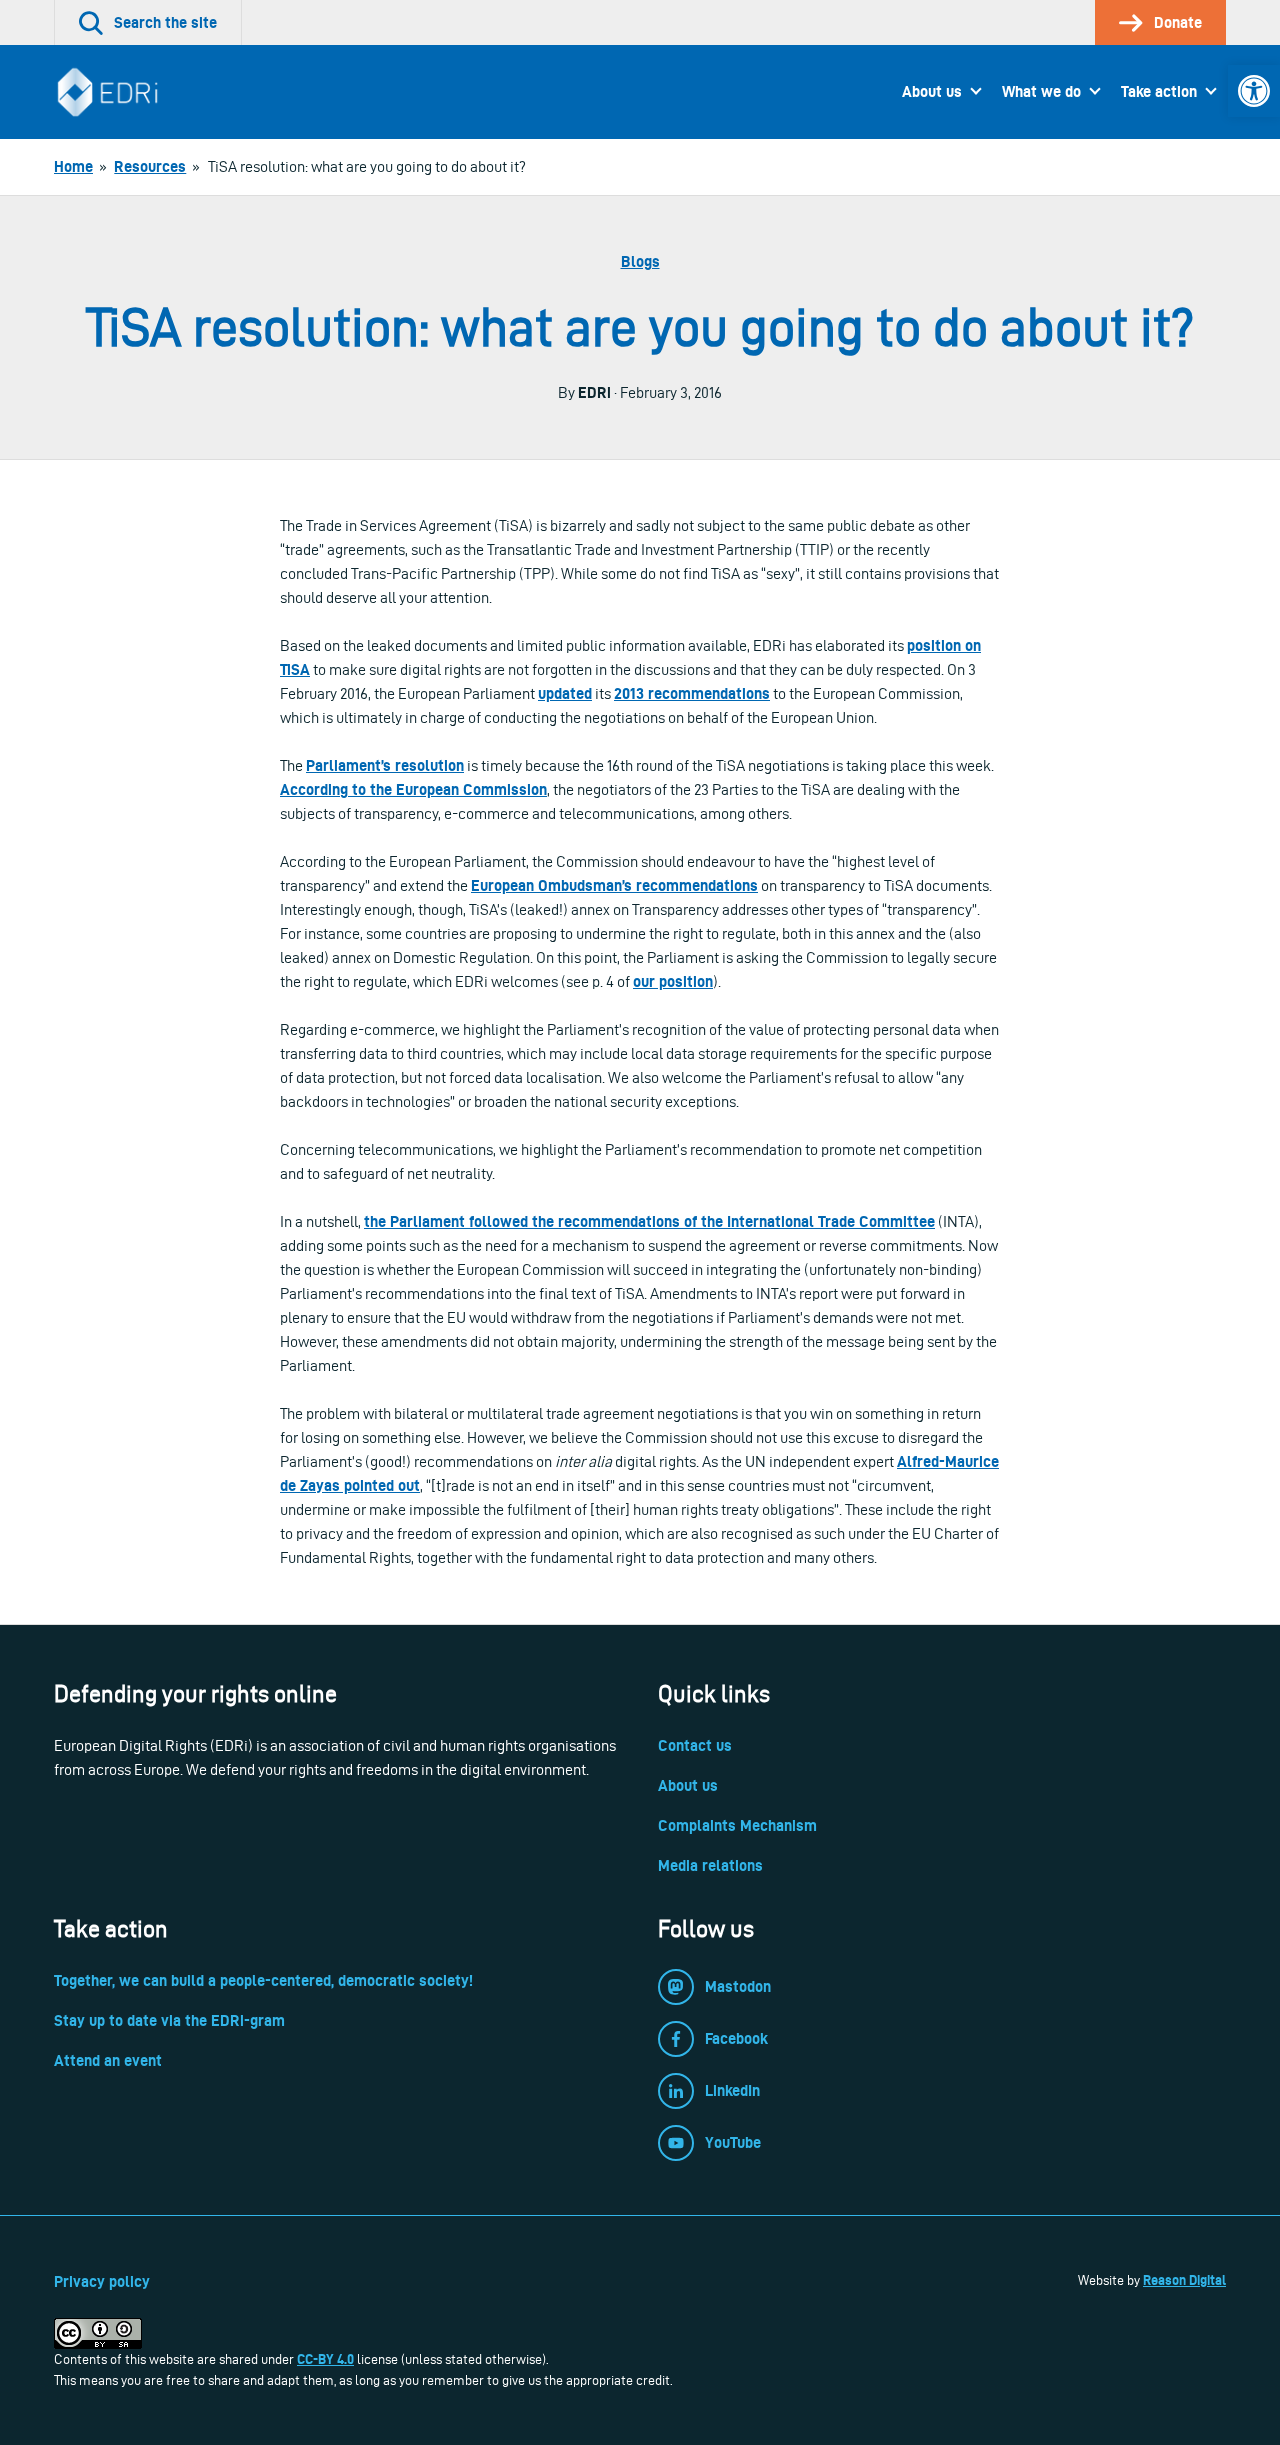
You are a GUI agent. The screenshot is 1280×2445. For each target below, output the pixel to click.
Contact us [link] (695, 1745)
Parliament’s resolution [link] (385, 765)
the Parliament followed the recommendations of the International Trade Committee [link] (649, 1221)
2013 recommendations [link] (692, 693)
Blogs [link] (640, 261)
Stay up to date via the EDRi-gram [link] (169, 2020)
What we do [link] (1041, 91)
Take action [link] (1159, 91)
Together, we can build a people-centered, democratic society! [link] (263, 1980)
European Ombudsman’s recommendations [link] (614, 885)
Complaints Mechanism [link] (737, 1825)
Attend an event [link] (108, 2060)
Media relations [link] (710, 1865)
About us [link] (932, 91)
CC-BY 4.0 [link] (325, 2359)
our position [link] (673, 981)
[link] (1254, 91)
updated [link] (565, 693)
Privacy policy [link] (102, 2281)
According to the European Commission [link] (413, 789)
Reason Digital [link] (1184, 2280)
